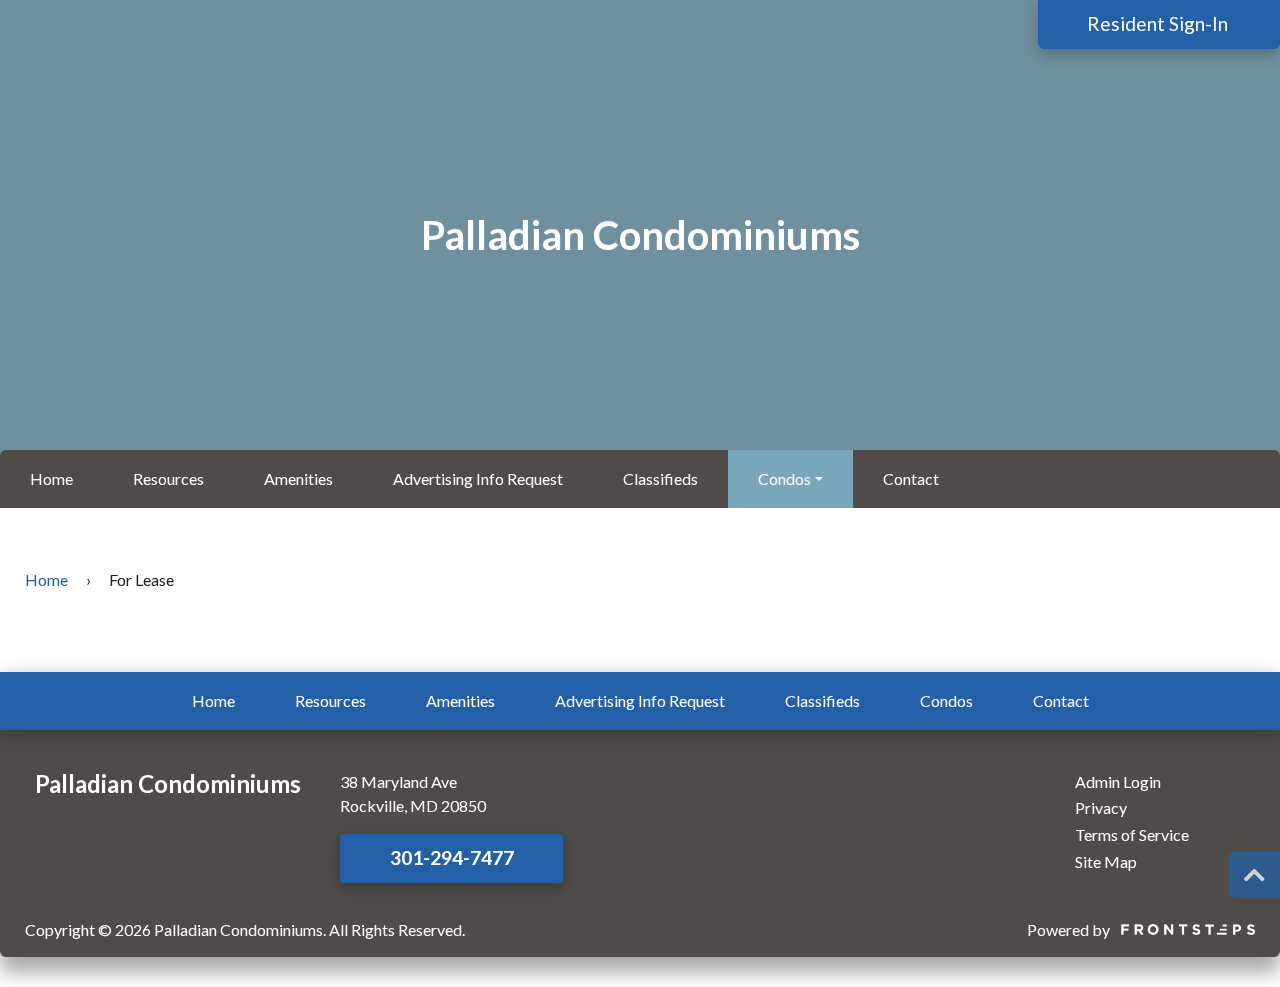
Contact (911, 478)
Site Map (1106, 861)
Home (51, 478)
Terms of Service (1132, 834)
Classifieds (660, 478)
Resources (168, 478)
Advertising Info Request (478, 478)
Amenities (298, 478)
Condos (784, 478)
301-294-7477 (452, 857)
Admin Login (1118, 781)
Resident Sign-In (1159, 23)
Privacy (1101, 807)
